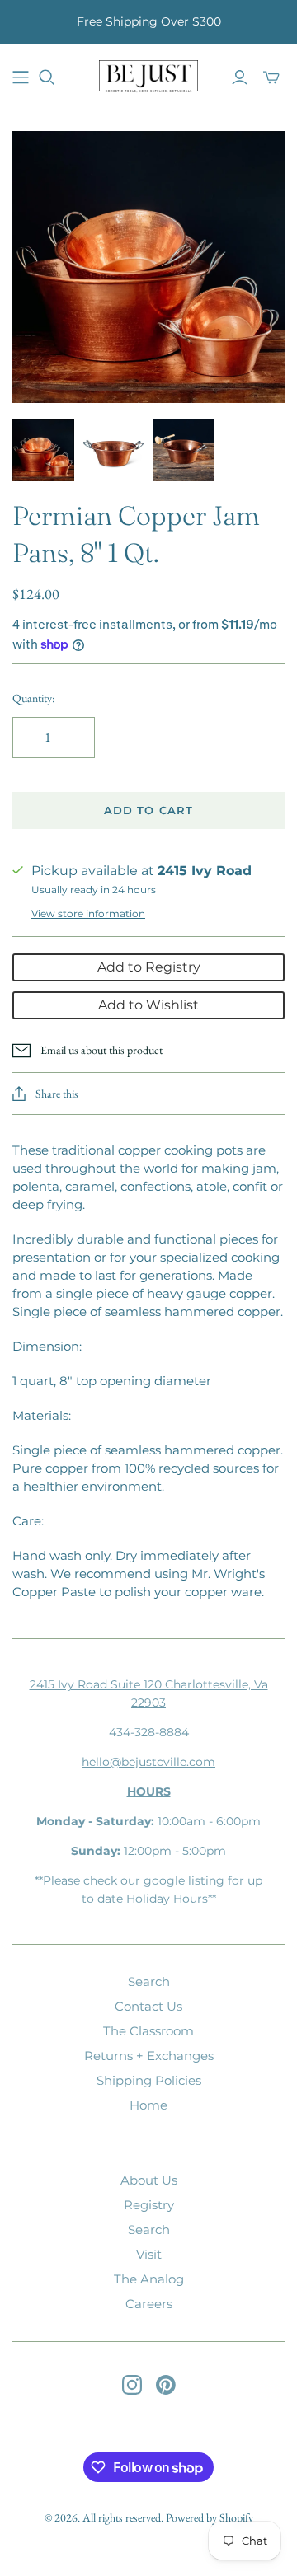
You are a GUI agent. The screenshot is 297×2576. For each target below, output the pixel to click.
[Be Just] (148, 75)
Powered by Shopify (210, 2517)
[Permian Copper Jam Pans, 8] (43, 450)
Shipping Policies (149, 2080)
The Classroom (148, 2031)
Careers (149, 2304)
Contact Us (148, 2006)
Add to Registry (149, 967)
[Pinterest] (166, 2385)
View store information (88, 913)
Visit (149, 2254)
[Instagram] (132, 2385)
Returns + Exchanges (149, 2056)
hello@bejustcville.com (148, 1762)
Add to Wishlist (148, 1005)
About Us (149, 2180)
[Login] (240, 77)
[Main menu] (21, 77)
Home (148, 2105)
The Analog (149, 2279)
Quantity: (33, 698)
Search (149, 1981)
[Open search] (47, 77)
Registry (149, 2205)
